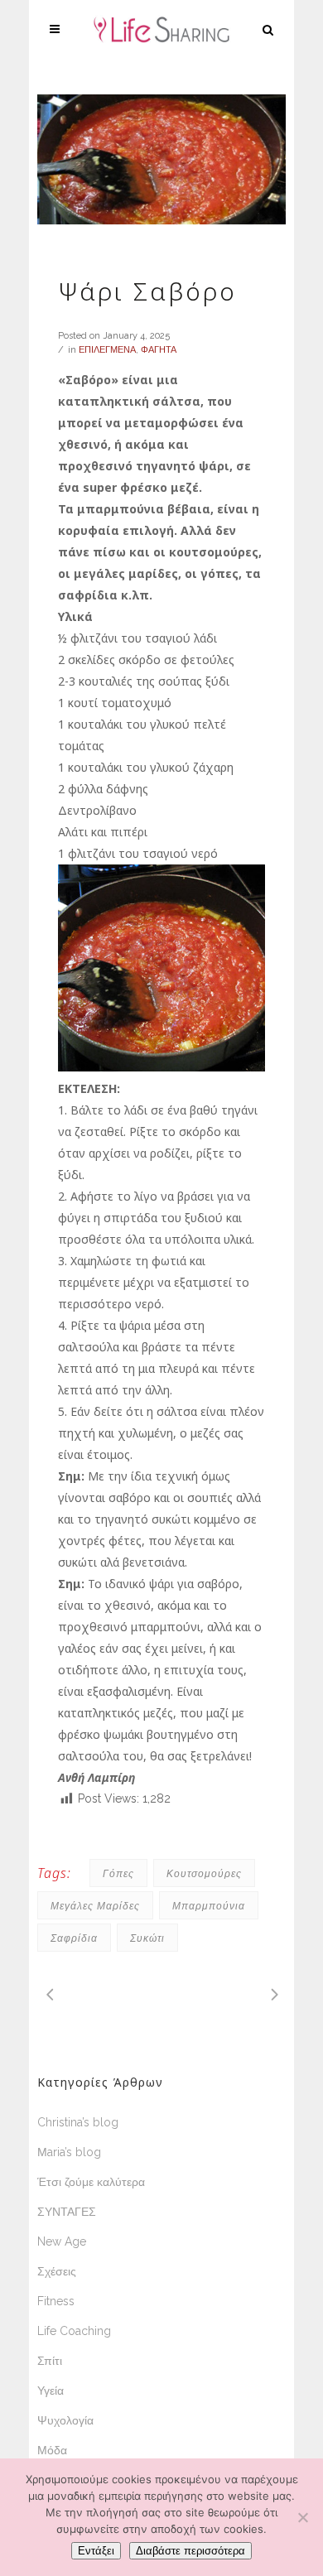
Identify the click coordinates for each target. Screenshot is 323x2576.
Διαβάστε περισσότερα (190, 2551)
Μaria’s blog (69, 2152)
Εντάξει (96, 2551)
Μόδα (52, 2450)
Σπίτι (50, 2361)
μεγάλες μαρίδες (95, 1906)
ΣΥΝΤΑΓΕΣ (67, 2212)
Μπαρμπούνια (209, 1906)
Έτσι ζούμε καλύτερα (91, 2182)
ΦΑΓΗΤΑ (159, 350)
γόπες (118, 1873)
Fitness (56, 2301)
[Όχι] (302, 2517)
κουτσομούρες (204, 1873)
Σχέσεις (57, 2271)
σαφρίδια (74, 1938)
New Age (62, 2241)
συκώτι (147, 1938)
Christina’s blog (78, 2122)
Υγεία (51, 2391)
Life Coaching (74, 2331)
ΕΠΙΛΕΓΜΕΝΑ (107, 350)
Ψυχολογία (65, 2420)
